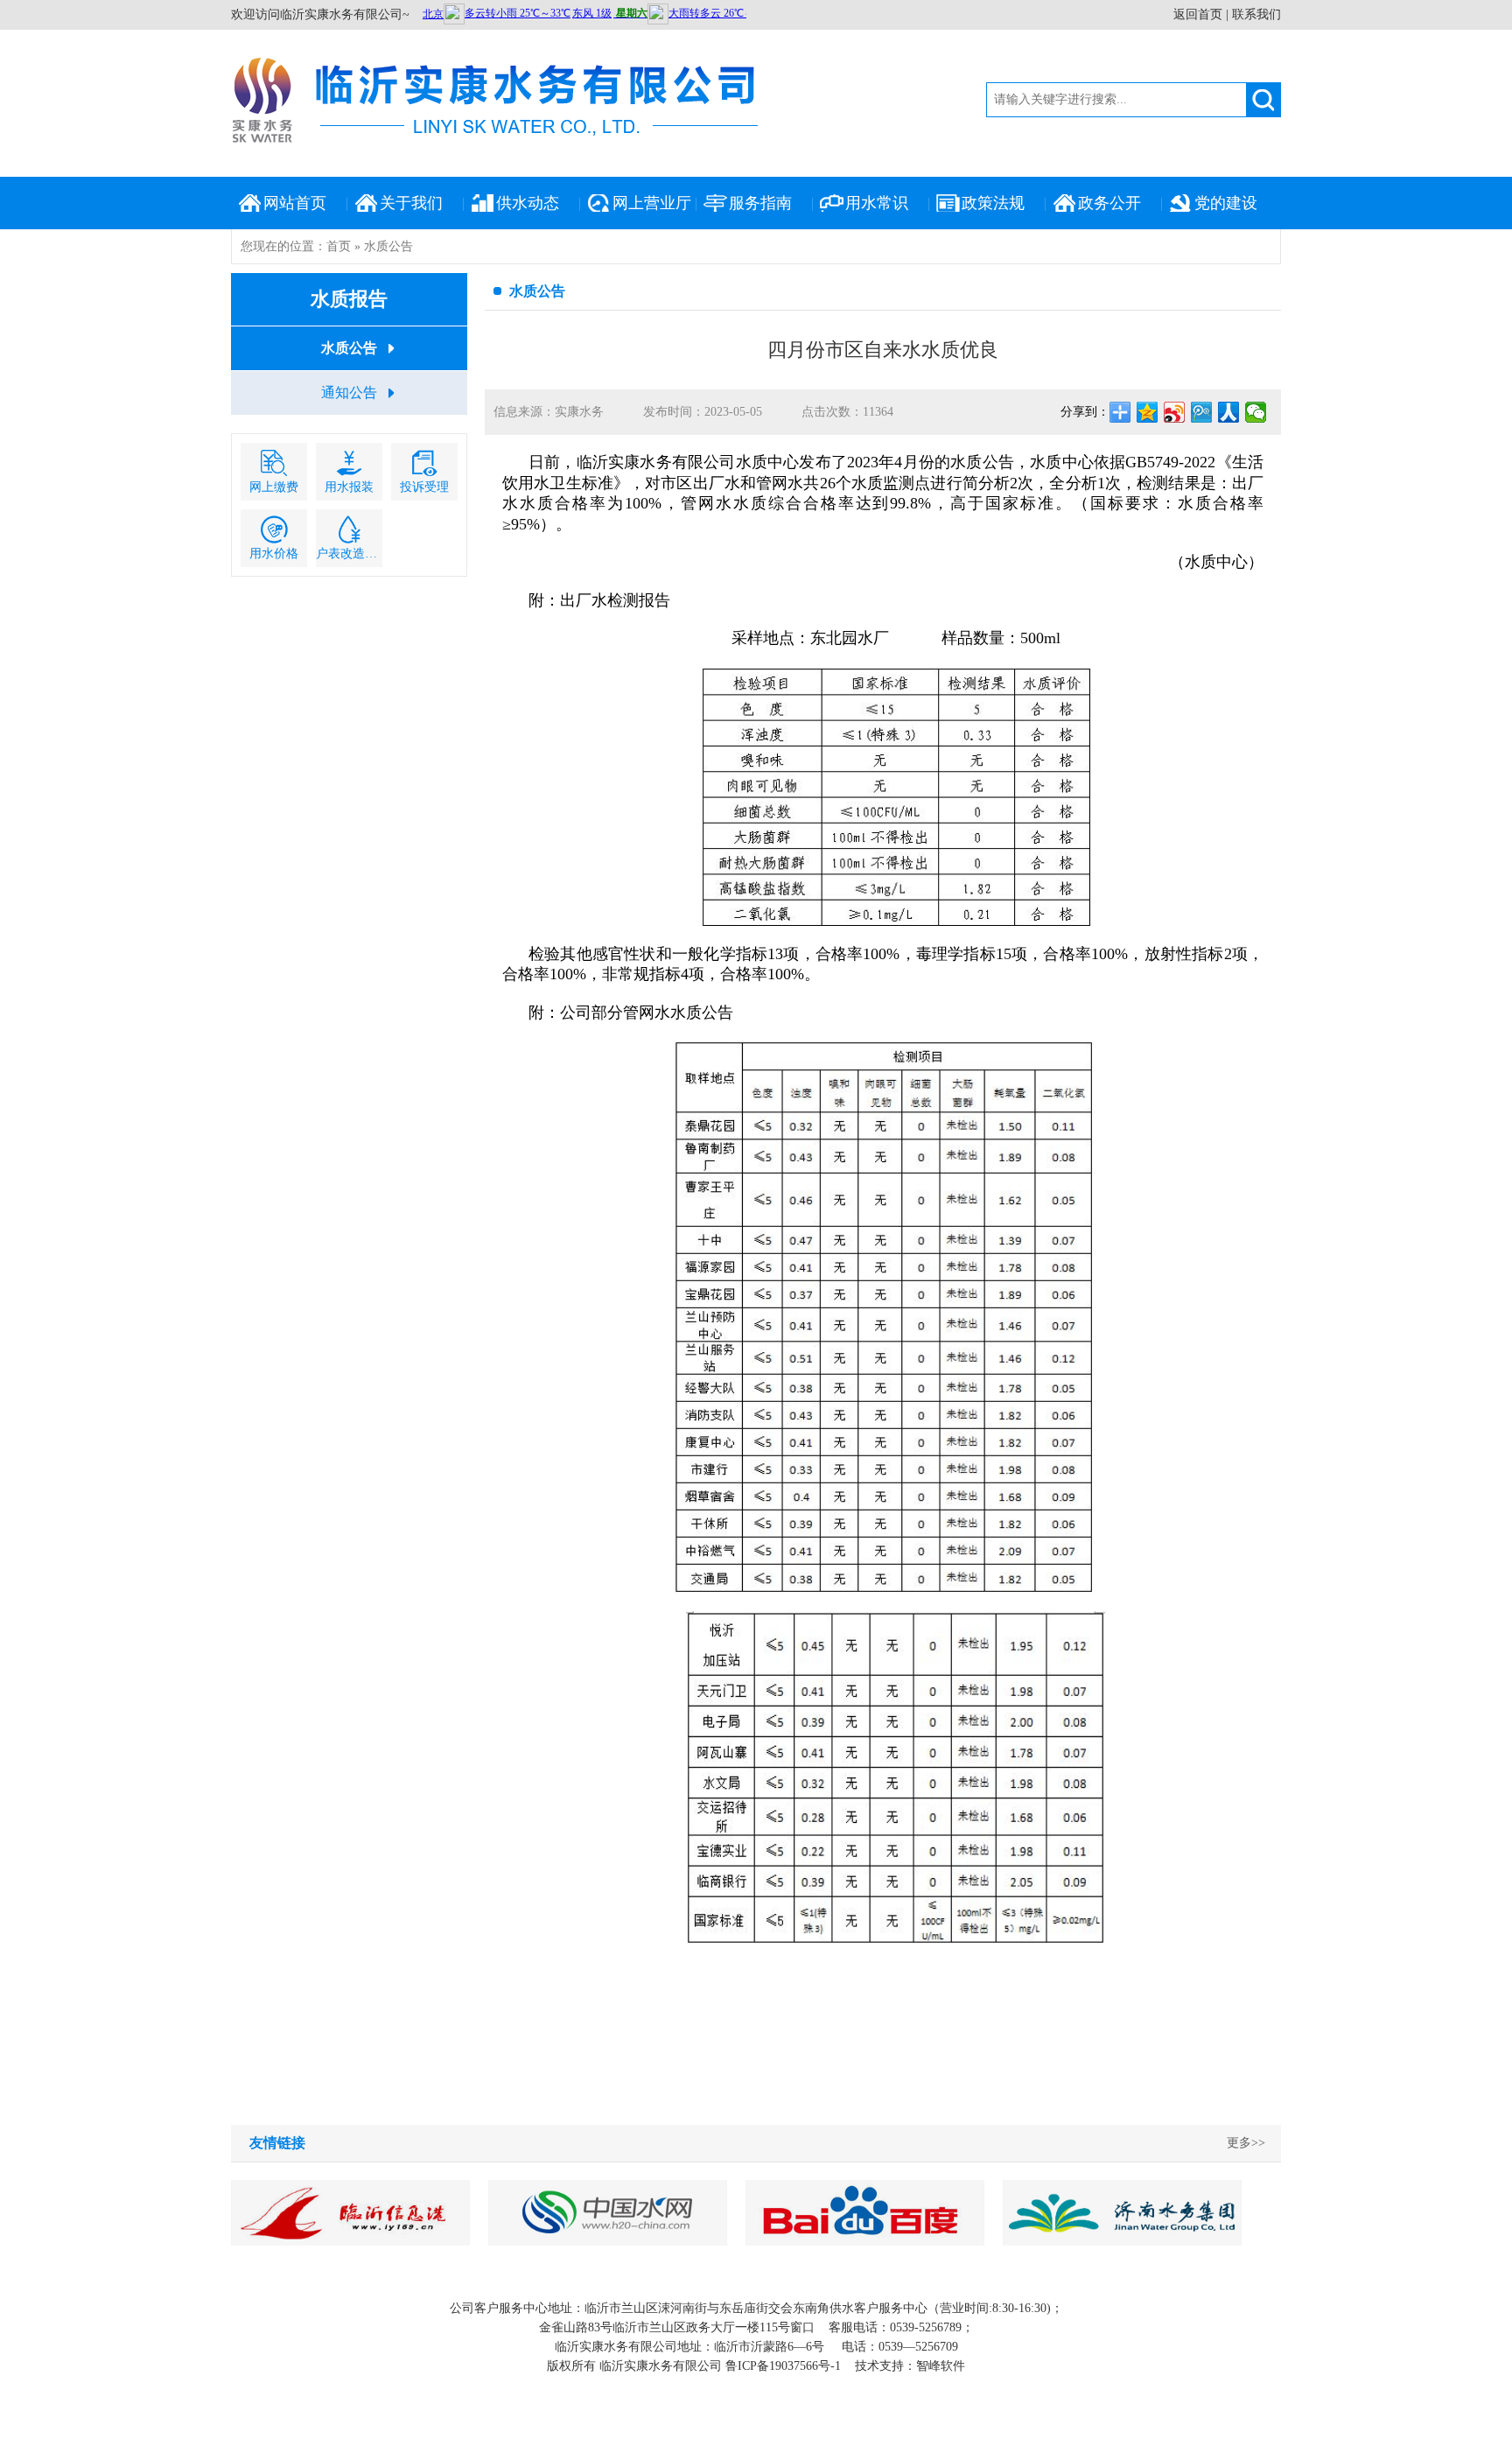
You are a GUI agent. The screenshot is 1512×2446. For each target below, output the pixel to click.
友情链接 (277, 2143)
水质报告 (349, 299)
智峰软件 (941, 2366)
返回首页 (1198, 14)
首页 (339, 246)
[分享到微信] (1256, 412)
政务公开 (1109, 203)
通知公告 (349, 392)
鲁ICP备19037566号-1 (783, 2366)
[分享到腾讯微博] (1202, 412)
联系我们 (1256, 14)
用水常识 (877, 203)
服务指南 (760, 203)
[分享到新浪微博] (1175, 412)
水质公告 (349, 348)
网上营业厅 (652, 203)
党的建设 (1226, 203)
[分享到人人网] (1229, 412)
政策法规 (993, 203)
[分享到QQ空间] (1148, 412)
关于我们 (411, 203)
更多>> (1246, 2143)
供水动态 (528, 203)
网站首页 (295, 203)
